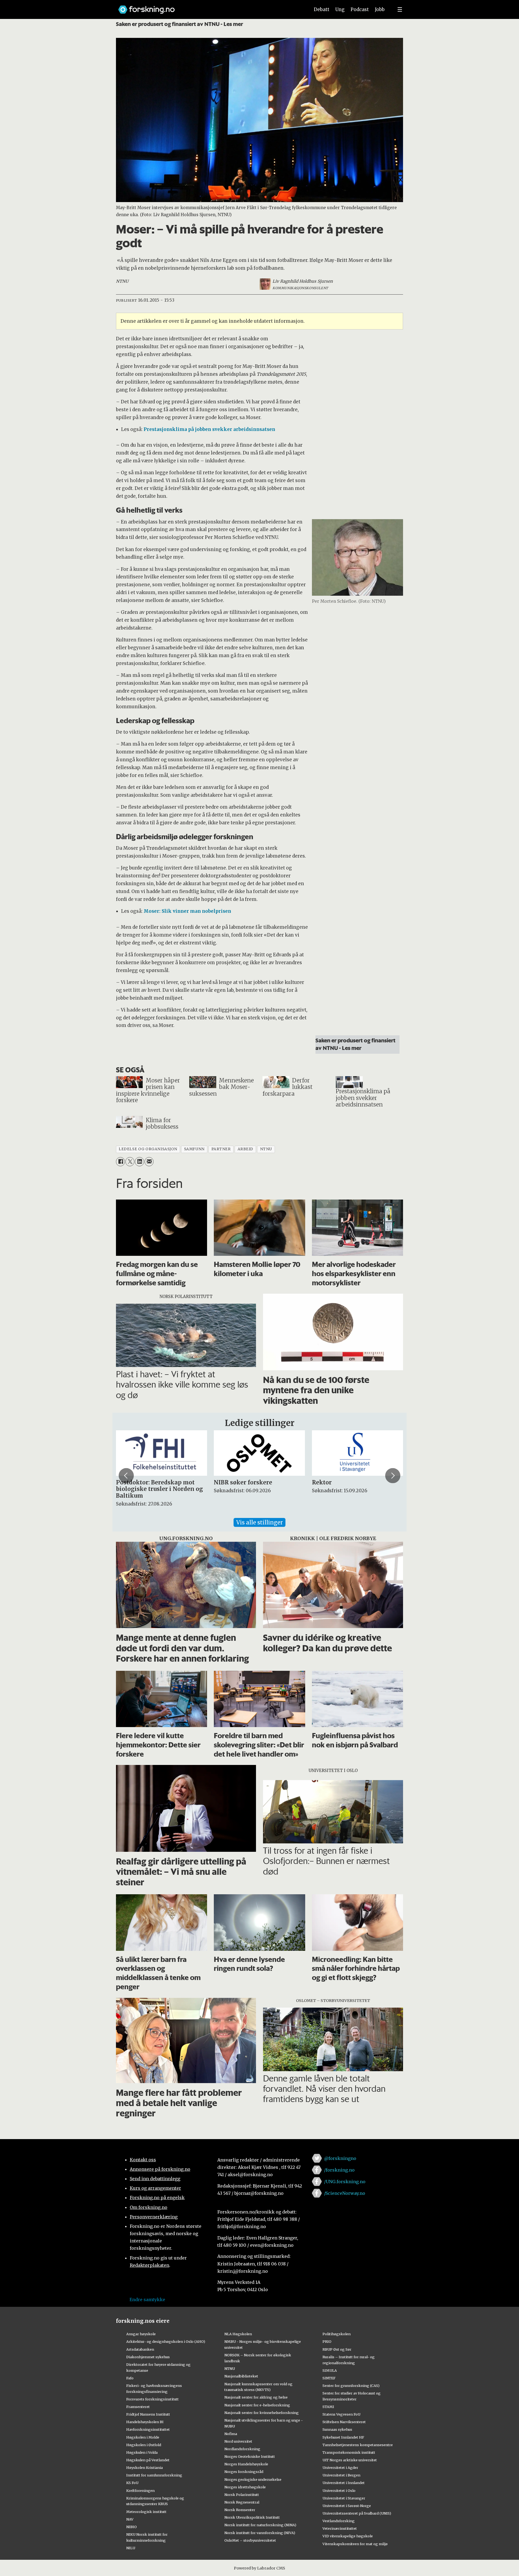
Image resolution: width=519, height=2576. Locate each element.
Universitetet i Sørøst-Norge (347, 2506)
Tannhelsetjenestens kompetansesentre (358, 2445)
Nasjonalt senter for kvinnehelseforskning (262, 2413)
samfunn (194, 1149)
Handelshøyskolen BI (145, 2422)
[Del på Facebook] (120, 1162)
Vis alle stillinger (259, 1522)
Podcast (360, 9)
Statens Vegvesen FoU (341, 2414)
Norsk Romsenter (240, 2510)
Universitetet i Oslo (339, 2491)
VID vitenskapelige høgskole (348, 2536)
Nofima (231, 2434)
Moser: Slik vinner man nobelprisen (187, 911)
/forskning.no (339, 2170)
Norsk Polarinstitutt (242, 2495)
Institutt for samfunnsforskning (154, 2475)
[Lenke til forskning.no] (209, 7)
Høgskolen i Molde (143, 2437)
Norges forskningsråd (244, 2472)
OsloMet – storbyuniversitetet (250, 2540)
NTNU (230, 2369)
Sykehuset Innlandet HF (343, 2437)
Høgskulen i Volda (142, 2452)
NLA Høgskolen (238, 2334)
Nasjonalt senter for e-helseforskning (257, 2405)
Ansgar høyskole (141, 2334)
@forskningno (340, 2158)
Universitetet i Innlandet (344, 2483)
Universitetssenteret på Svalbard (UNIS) (357, 2513)
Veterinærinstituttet (340, 2528)
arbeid (245, 1149)
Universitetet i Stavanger (344, 2498)
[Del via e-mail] (149, 1162)
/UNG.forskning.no (345, 2182)
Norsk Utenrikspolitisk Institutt (252, 2517)
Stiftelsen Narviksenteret (344, 2422)
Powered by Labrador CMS (259, 2568)
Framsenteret (138, 2407)
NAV (130, 2519)
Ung (340, 9)
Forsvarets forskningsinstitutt (152, 2399)
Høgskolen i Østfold (144, 2445)
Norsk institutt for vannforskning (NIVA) (260, 2533)
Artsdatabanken (140, 2349)
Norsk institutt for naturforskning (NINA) (260, 2525)
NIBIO (132, 2527)
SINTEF (329, 2378)
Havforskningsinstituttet (148, 2429)
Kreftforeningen (140, 2491)
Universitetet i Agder (340, 2468)
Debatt (322, 9)
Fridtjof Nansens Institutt (148, 2414)
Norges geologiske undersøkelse (253, 2479)
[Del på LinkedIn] (139, 1162)
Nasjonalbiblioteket (241, 2376)
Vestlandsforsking (339, 2521)
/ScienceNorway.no (345, 2193)
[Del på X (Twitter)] (130, 1162)
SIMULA (330, 2370)
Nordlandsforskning (242, 2449)
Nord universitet (238, 2441)
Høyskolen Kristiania (144, 2468)
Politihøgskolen (337, 2334)
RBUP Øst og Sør (337, 2349)
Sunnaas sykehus (337, 2429)
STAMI (328, 2407)
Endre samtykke (147, 2300)
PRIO (327, 2341)
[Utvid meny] (400, 9)
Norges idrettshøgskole (245, 2487)
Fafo (130, 2378)
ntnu (266, 1149)
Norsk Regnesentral (242, 2502)
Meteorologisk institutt (146, 2512)
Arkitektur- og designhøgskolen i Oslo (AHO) (166, 2341)
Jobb (380, 9)
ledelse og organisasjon (148, 1149)
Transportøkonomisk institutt (349, 2452)
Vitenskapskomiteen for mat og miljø (355, 2544)
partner (221, 1149)
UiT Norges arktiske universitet (350, 2460)
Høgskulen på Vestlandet (148, 2460)
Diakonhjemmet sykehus (148, 2357)
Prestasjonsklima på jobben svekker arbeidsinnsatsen (209, 429)
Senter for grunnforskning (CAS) (351, 2386)
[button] (126, 1475)
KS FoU (132, 2483)
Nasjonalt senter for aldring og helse (256, 2397)
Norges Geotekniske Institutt (250, 2456)
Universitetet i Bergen (341, 2475)
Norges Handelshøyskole (246, 2464)
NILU (131, 2548)
